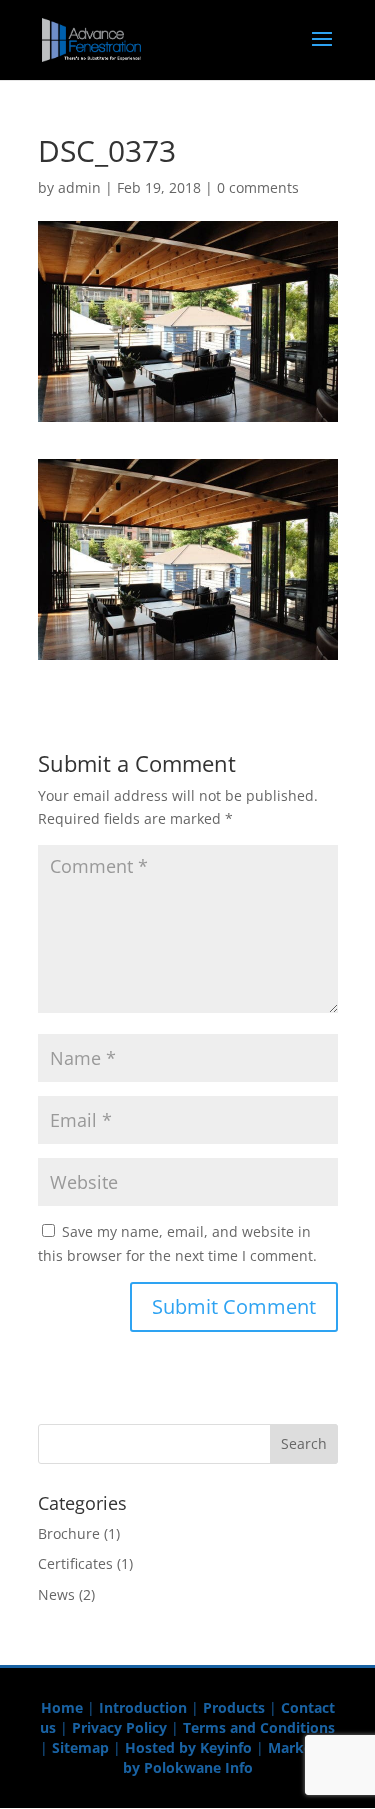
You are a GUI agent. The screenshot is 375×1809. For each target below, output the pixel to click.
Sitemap (80, 1747)
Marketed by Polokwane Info (229, 1757)
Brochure (69, 1533)
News (56, 1594)
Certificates (75, 1563)
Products (234, 1707)
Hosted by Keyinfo (188, 1747)
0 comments (258, 187)
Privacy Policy (119, 1727)
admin (79, 187)
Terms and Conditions (259, 1727)
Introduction (143, 1707)
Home (62, 1707)
